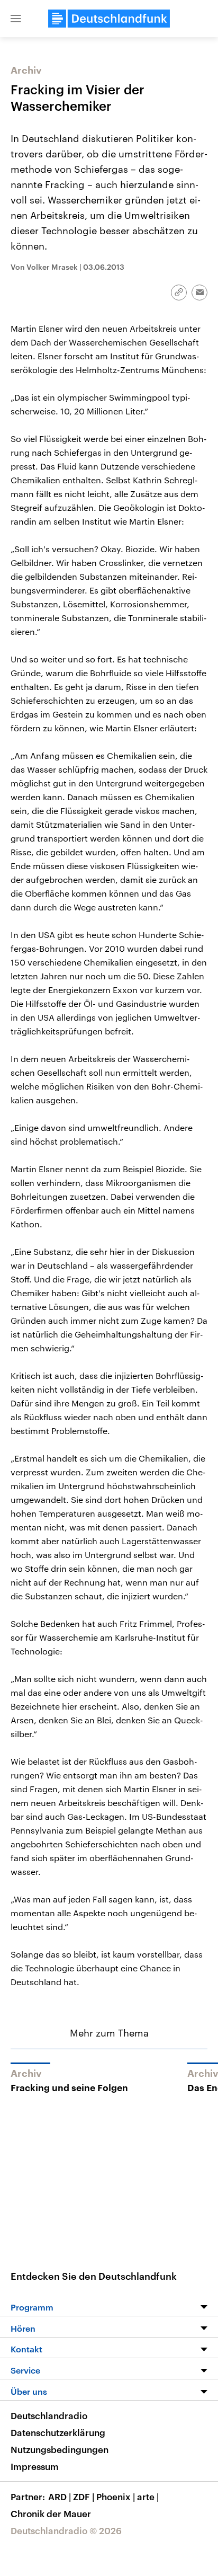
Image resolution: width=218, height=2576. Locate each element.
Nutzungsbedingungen (60, 2449)
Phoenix (116, 2497)
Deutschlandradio (49, 2415)
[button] (16, 19)
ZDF (84, 2497)
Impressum (35, 2466)
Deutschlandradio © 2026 (66, 2530)
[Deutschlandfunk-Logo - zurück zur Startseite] (109, 19)
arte (148, 2497)
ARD (60, 2497)
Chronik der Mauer (51, 2513)
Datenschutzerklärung (58, 2432)
